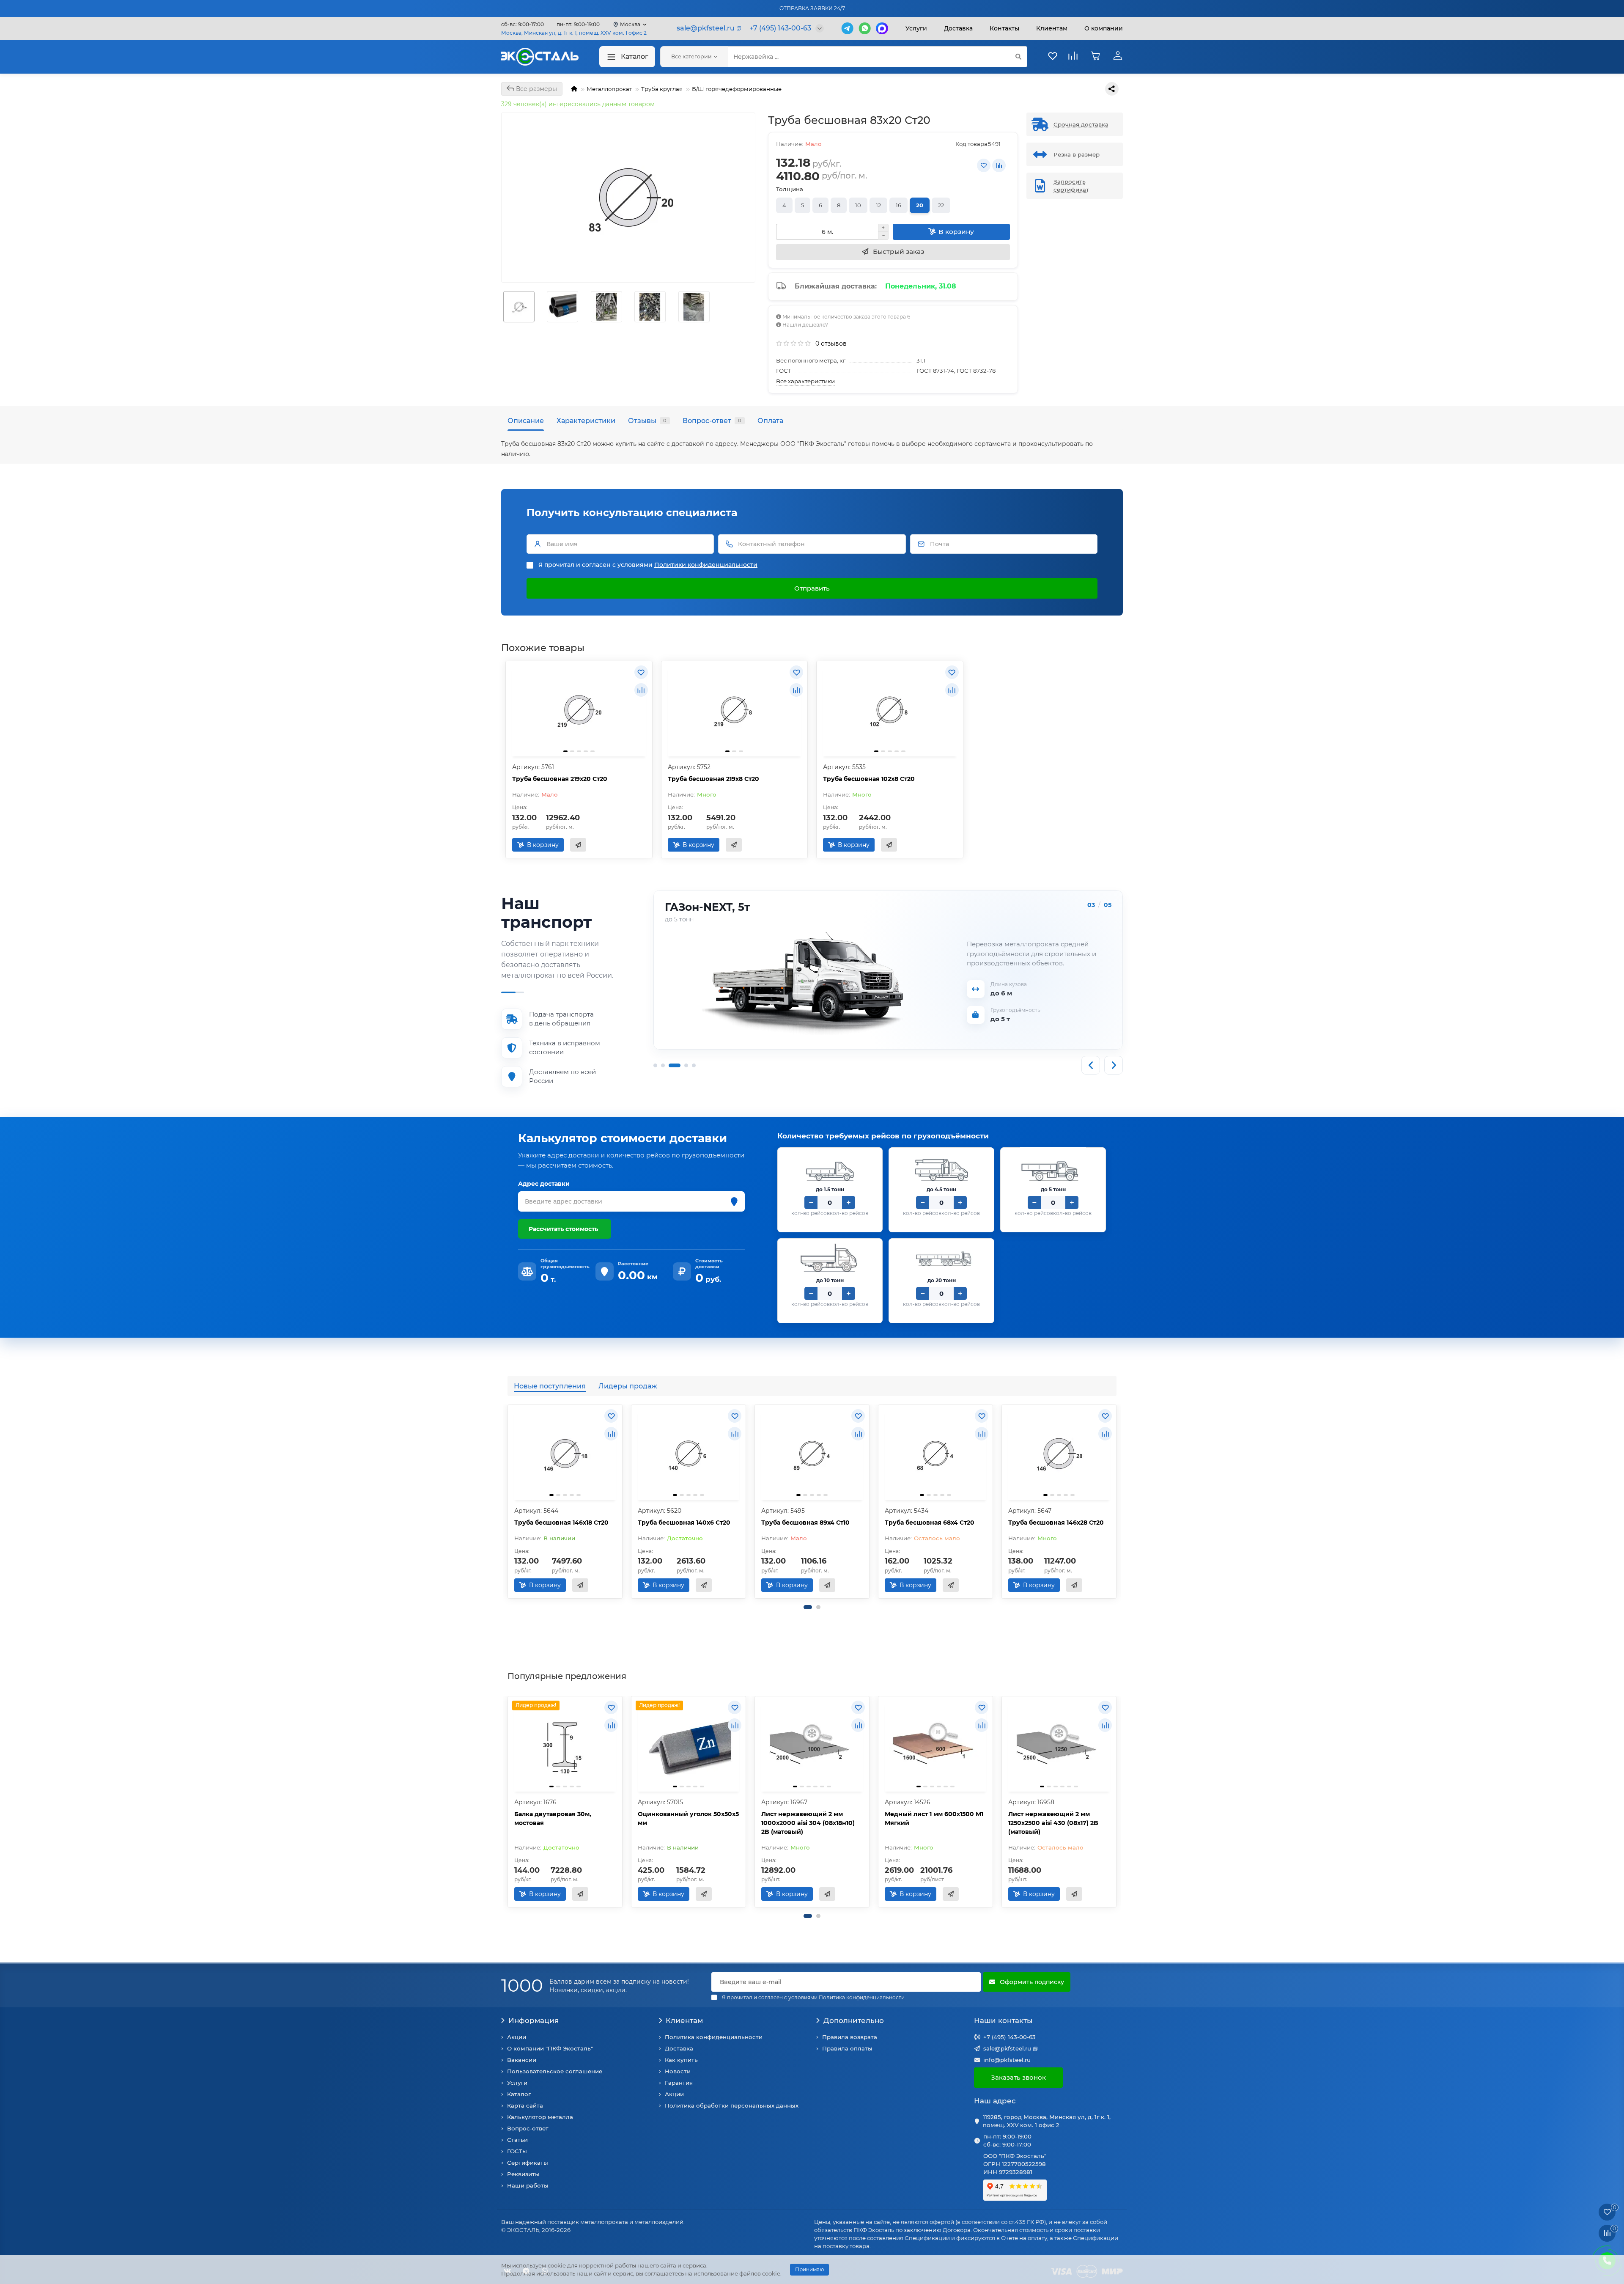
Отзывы (647, 421)
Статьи (517, 2140)
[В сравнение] (999, 165)
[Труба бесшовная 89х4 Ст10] (812, 1454)
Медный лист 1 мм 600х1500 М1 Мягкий (934, 1818)
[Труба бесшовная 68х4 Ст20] (935, 1454)
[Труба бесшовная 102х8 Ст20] (890, 710)
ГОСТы (517, 2151)
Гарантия (679, 2083)
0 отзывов (831, 344)
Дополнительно (854, 2020)
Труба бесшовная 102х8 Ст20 (869, 779)
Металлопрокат (609, 89)
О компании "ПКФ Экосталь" (550, 2048)
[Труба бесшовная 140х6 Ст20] (689, 1454)
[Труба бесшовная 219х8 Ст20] (735, 710)
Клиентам (684, 2020)
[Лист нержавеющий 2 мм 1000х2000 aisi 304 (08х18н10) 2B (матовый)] (812, 1745)
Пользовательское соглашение (555, 2071)
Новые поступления (550, 1386)
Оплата (770, 421)
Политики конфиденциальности (706, 565)
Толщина (790, 189)
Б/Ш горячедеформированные (737, 89)
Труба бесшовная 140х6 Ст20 (684, 1523)
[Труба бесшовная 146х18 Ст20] (565, 1454)
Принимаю (809, 2269)
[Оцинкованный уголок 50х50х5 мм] (689, 1745)
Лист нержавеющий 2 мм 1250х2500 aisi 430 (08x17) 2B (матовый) (1053, 1823)
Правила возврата (850, 2037)
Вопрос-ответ (712, 421)
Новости (678, 2071)
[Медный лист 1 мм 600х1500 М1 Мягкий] (935, 1745)
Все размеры (536, 89)
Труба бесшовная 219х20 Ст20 (560, 779)
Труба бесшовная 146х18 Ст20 (561, 1523)
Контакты (1004, 28)
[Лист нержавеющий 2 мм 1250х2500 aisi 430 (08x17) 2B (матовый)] (1059, 1745)
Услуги (916, 28)
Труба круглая (662, 89)
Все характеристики (805, 381)
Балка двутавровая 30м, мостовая (553, 1818)
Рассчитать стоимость (563, 1229)
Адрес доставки (544, 1184)
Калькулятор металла (540, 2117)
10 (858, 205)
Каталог (635, 56)
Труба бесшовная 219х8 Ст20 (713, 779)
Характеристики (586, 421)
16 (898, 205)
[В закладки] (984, 165)
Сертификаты (528, 2163)
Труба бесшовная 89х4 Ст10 (805, 1523)
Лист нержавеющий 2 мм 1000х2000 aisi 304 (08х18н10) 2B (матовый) (808, 1823)
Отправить (812, 588)
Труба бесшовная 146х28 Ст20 (1056, 1523)
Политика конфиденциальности (714, 2037)
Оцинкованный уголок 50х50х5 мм (688, 1818)
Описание (526, 421)
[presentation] (508, 1502)
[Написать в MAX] (882, 28)
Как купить (681, 2060)
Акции (517, 2037)
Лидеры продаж (628, 1386)
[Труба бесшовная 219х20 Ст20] (579, 710)
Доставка (958, 28)
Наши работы (528, 2185)
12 (878, 205)
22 (941, 205)
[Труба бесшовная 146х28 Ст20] (1059, 1454)
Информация (534, 2020)
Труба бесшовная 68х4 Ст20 (930, 1523)
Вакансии (522, 2060)
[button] (808, 1607)
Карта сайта (525, 2105)
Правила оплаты (847, 2048)
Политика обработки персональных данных (732, 2105)
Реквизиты (523, 2174)
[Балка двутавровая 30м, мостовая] (565, 1745)
